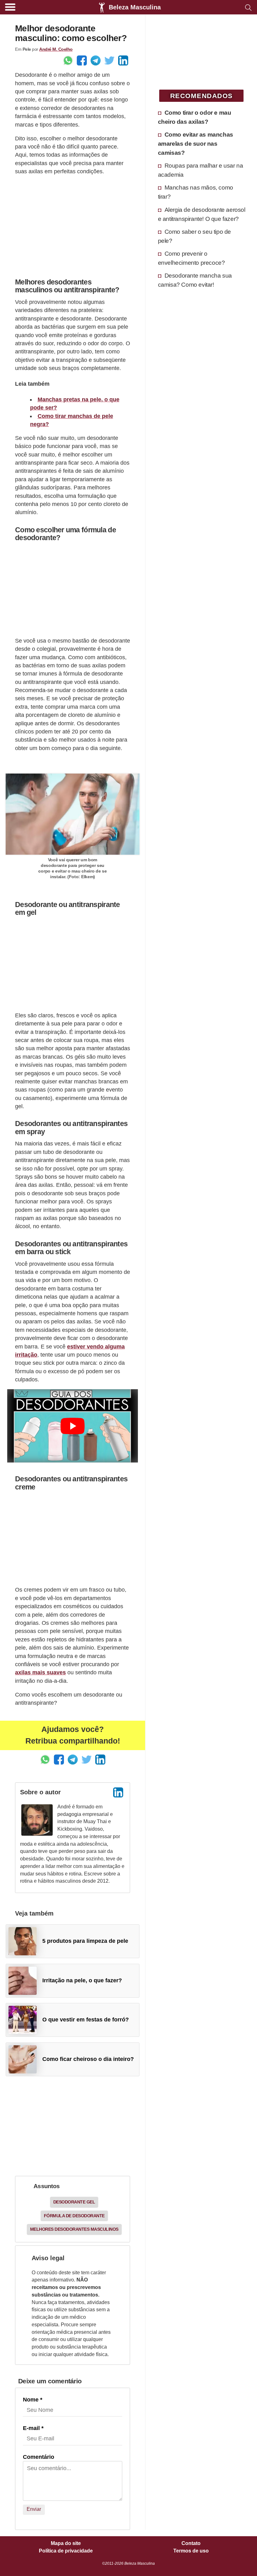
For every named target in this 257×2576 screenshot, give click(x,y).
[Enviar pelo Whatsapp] (68, 60)
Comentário (39, 2457)
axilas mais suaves (40, 1672)
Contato (191, 2543)
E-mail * (33, 2428)
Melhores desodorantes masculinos (74, 2229)
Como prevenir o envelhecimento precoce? (191, 258)
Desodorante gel (74, 2202)
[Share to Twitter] (109, 60)
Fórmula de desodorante (74, 2216)
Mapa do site (66, 2543)
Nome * (33, 2400)
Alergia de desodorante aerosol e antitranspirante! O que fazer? (202, 214)
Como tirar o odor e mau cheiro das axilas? (195, 117)
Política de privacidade (66, 2551)
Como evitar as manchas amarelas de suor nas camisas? (196, 143)
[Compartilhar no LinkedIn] (123, 60)
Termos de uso (191, 2551)
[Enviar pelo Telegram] (96, 60)
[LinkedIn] (118, 1792)
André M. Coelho (56, 49)
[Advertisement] (73, 225)
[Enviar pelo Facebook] (82, 60)
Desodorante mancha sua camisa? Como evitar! (195, 280)
